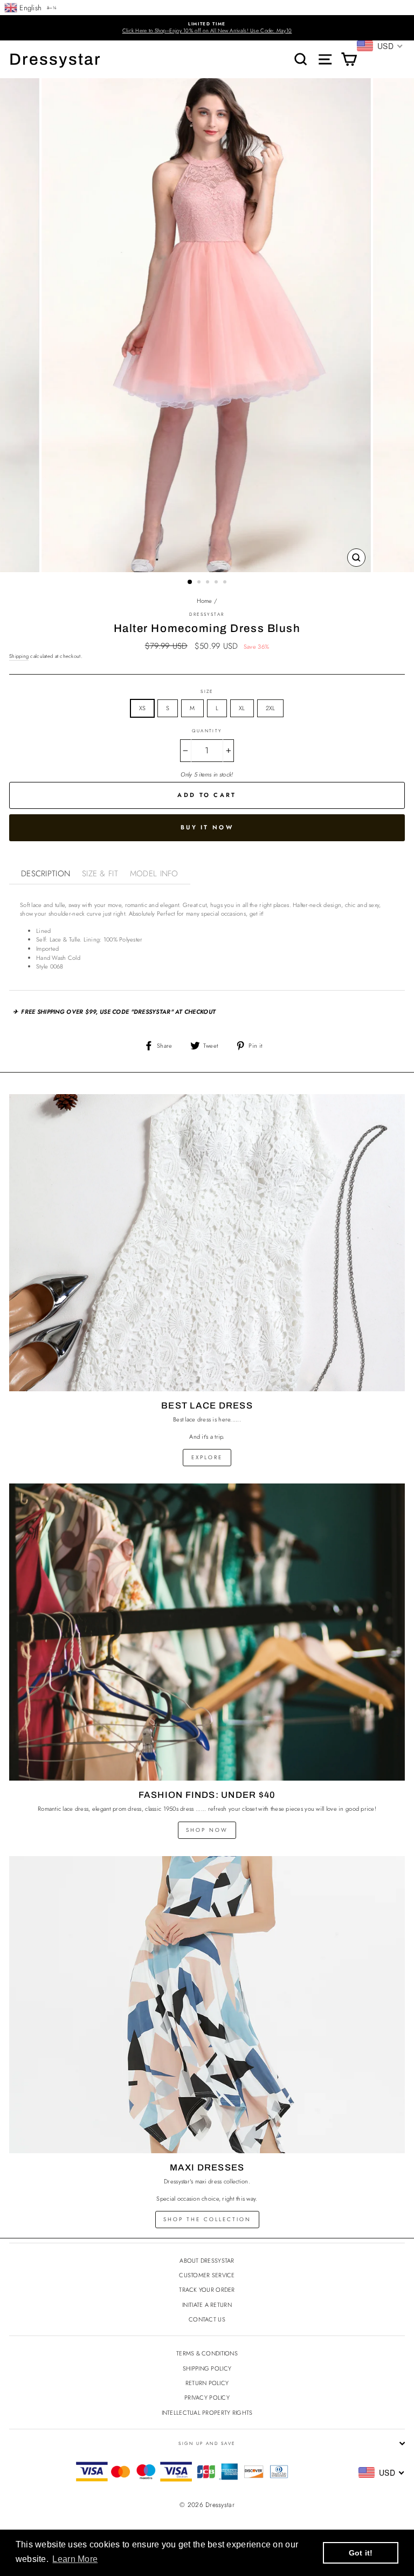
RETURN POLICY (207, 2383)
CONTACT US (207, 2319)
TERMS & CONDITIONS (207, 2353)
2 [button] (200, 583)
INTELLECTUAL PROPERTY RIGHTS (207, 2413)
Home (205, 601)
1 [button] (190, 582)
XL (242, 708)
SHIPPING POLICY (207, 2368)
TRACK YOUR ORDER (207, 2290)
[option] (207, 28)
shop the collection (207, 2219)
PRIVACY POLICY (207, 2398)
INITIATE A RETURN (207, 2305)
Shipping (19, 656)
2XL (271, 708)
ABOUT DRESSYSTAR (207, 2261)
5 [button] (226, 583)
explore (207, 1457)
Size (207, 691)
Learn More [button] (75, 2559)
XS (143, 708)
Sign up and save (207, 2443)
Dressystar (55, 59)
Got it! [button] (361, 2553)
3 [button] (209, 583)
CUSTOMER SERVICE (207, 2275)
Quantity (207, 731)
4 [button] (217, 583)
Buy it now (207, 827)
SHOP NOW (207, 1830)
